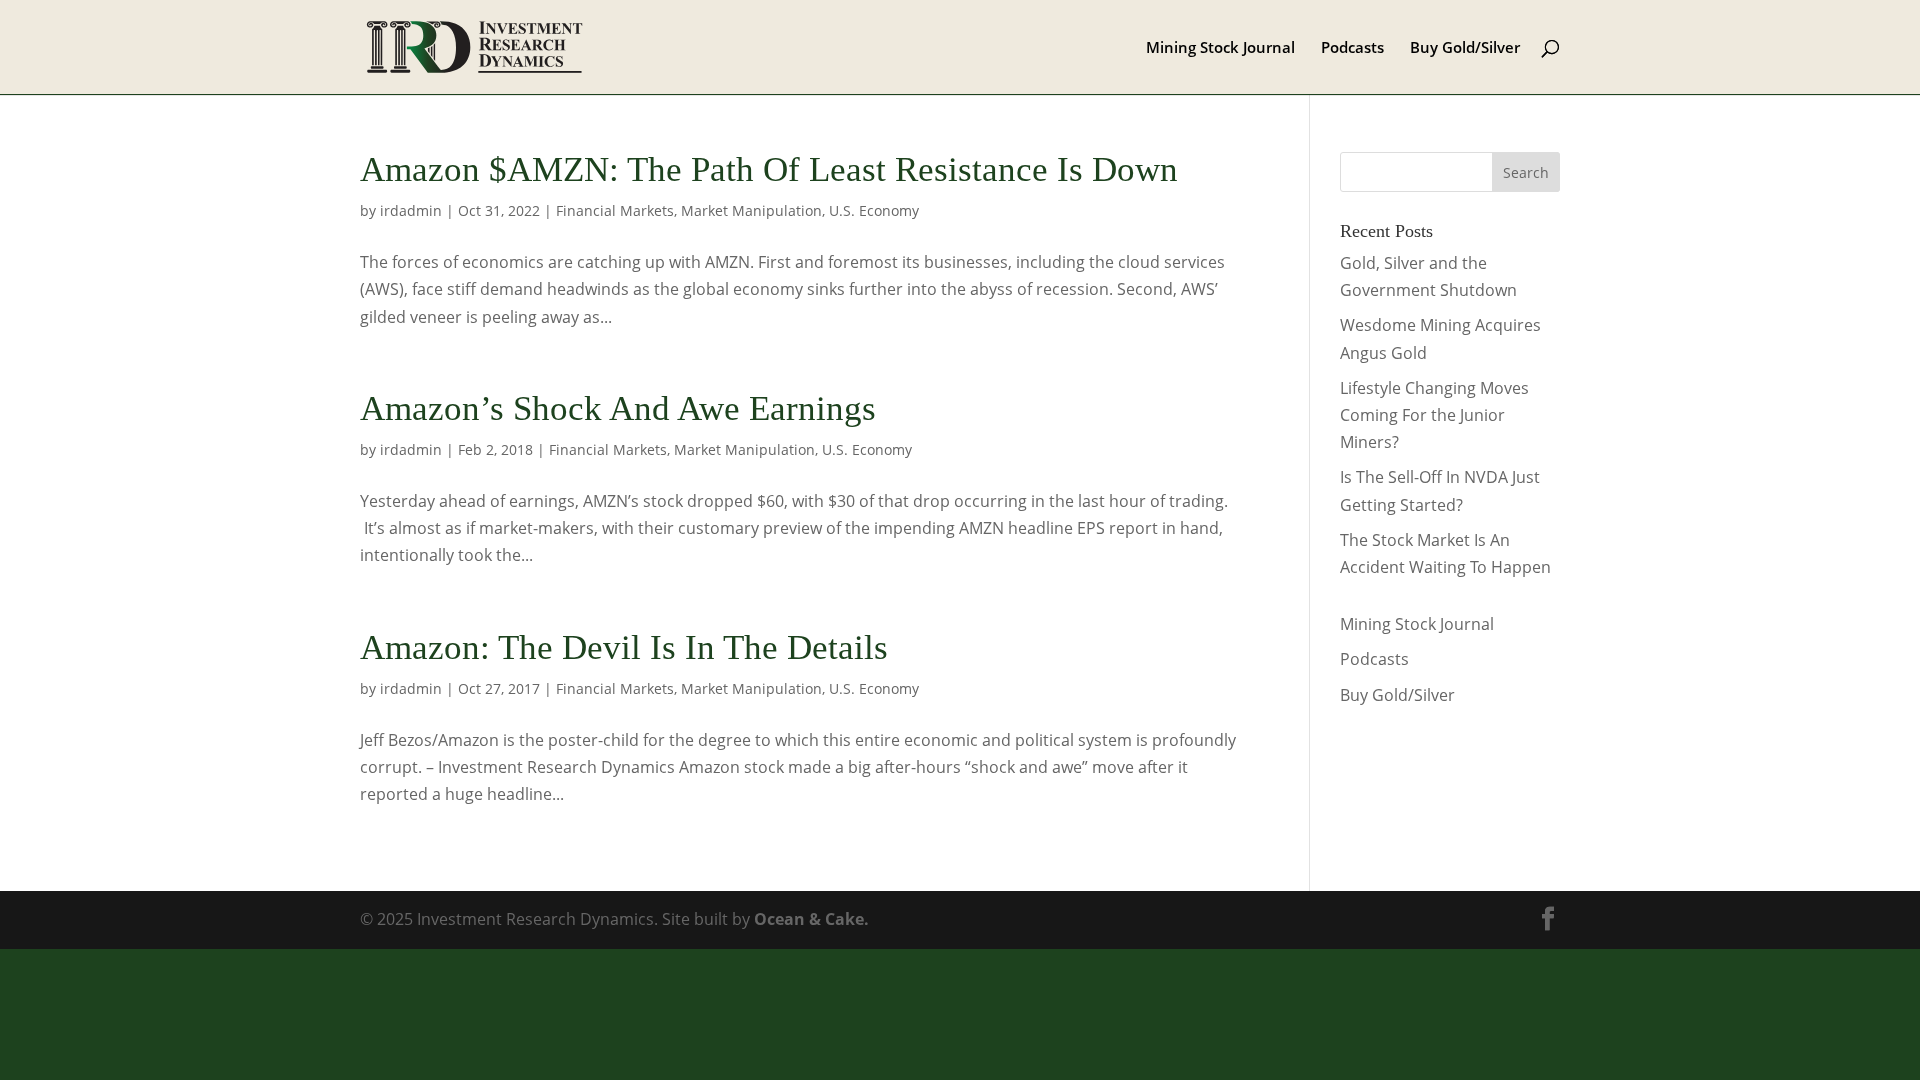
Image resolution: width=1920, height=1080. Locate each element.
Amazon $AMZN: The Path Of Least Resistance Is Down (769, 169)
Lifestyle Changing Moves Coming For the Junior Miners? (1434, 415)
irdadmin (411, 210)
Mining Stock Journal (1220, 48)
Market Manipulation (751, 210)
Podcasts (1352, 48)
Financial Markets (615, 210)
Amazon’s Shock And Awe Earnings (618, 408)
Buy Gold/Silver (1465, 48)
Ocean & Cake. (811, 919)
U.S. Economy (874, 210)
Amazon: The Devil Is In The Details (624, 647)
